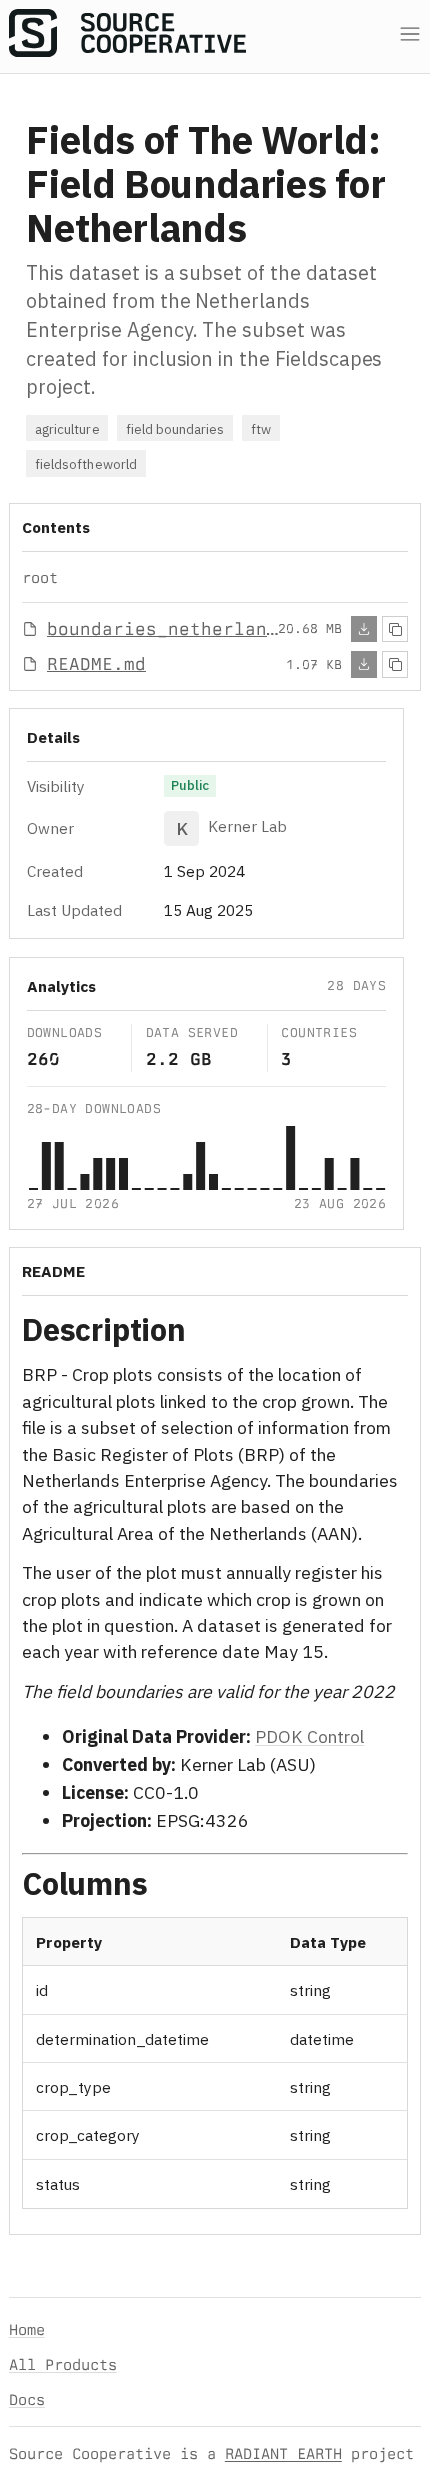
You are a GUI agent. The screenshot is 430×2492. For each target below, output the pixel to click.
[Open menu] (410, 35)
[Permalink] (212, 1333)
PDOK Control (309, 1736)
